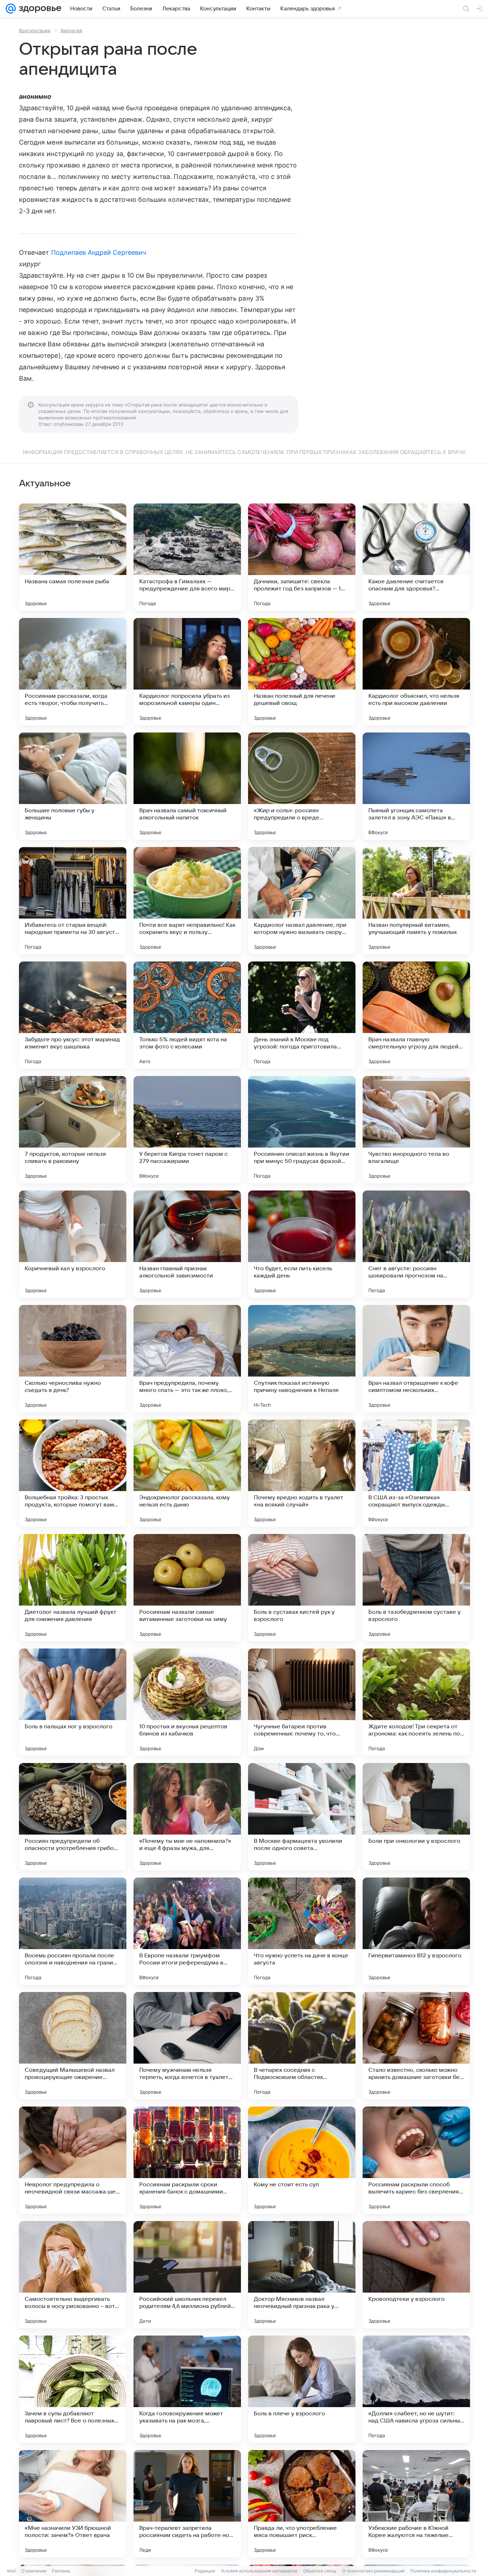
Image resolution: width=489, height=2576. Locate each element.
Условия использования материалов (259, 2571)
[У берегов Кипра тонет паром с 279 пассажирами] (187, 1130)
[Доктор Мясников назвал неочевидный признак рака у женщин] (302, 2275)
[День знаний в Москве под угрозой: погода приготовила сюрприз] (302, 1015)
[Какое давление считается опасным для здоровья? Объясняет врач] (416, 557)
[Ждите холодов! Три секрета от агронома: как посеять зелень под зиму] (416, 1702)
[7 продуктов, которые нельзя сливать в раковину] (73, 1130)
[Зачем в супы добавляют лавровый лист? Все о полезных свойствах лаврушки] (73, 2389)
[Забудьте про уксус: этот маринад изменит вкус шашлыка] (73, 1015)
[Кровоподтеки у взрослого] (416, 2275)
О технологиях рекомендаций (373, 2571)
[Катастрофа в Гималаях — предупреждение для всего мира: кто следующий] (187, 557)
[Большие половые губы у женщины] (73, 786)
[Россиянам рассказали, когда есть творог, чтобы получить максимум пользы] (73, 672)
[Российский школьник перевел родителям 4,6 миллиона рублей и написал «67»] (187, 2275)
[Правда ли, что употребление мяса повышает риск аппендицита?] (302, 2504)
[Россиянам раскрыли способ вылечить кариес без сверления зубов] (416, 2160)
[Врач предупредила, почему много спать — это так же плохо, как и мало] (187, 1359)
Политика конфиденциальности (443, 2571)
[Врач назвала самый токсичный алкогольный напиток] (187, 786)
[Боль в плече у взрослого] (302, 2389)
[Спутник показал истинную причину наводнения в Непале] (302, 1359)
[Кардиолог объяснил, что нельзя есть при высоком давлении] (416, 672)
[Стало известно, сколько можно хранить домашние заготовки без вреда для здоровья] (416, 2046)
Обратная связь (320, 2571)
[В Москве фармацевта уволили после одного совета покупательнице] (302, 1817)
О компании (34, 2571)
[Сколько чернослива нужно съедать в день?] (73, 1359)
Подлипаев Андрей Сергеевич (99, 252)
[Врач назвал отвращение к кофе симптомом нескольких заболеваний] (416, 1359)
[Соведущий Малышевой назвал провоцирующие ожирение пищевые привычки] (73, 2046)
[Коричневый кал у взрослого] (73, 1244)
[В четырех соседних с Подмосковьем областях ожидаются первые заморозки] (302, 2046)
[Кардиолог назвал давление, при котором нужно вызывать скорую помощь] (302, 901)
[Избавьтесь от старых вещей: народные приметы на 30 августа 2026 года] (73, 901)
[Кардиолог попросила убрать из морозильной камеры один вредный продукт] (187, 672)
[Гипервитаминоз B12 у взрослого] (416, 1931)
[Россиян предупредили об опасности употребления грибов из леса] (73, 1817)
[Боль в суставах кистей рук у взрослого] (302, 1588)
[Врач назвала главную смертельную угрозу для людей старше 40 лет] (416, 1015)
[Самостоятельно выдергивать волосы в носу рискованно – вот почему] (73, 2275)
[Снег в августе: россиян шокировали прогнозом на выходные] (416, 1244)
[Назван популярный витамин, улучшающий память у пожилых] (416, 901)
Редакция (205, 2571)
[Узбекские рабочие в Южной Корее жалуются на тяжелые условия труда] (416, 2504)
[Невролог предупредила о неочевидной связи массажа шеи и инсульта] (73, 2160)
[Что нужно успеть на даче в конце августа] (302, 1931)
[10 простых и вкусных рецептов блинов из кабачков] (187, 1702)
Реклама (61, 2571)
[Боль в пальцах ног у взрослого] (73, 1702)
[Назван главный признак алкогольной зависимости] (187, 1244)
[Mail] (11, 9)
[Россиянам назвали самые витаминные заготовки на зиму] (187, 1588)
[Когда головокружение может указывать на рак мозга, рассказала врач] (187, 2389)
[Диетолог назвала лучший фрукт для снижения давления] (73, 1588)
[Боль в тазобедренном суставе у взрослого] (416, 1588)
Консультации (35, 30)
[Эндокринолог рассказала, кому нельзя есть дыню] (187, 1473)
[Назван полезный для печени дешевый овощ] (302, 672)
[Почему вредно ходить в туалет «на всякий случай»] (302, 1473)
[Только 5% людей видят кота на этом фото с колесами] (187, 1015)
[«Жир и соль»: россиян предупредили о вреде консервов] (302, 786)
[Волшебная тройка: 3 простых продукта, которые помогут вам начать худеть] (73, 1473)
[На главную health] (39, 9)
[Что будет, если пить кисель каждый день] (302, 1244)
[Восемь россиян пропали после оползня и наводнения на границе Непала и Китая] (73, 1931)
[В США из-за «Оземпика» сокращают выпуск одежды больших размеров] (416, 1473)
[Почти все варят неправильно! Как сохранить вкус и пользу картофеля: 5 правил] (187, 901)
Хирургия (71, 30)
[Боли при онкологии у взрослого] (416, 1817)
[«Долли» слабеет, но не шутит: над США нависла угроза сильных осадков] (416, 2389)
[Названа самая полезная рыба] (73, 557)
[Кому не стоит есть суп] (302, 2160)
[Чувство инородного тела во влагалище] (416, 1130)
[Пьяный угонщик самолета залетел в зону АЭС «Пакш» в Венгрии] (416, 786)
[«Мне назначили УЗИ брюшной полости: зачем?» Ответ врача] (73, 2504)
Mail (11, 2571)
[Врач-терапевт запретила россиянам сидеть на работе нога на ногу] (187, 2504)
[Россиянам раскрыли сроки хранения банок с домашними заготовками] (187, 2160)
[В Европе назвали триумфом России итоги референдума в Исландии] (187, 1931)
